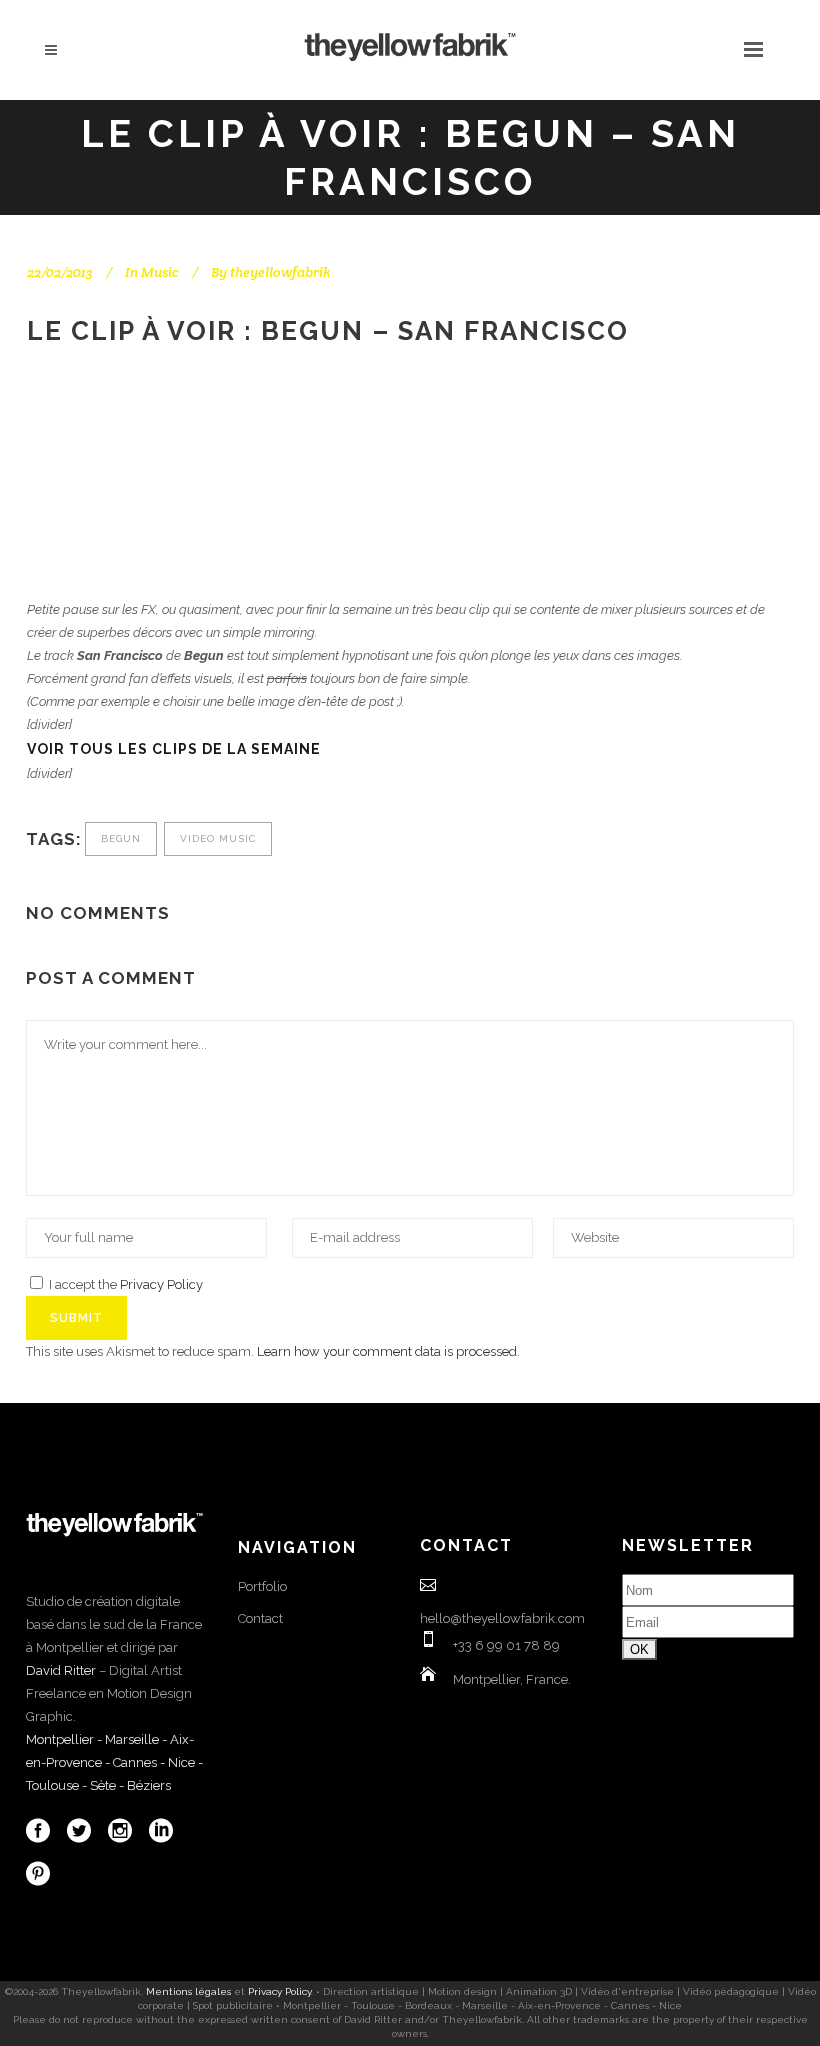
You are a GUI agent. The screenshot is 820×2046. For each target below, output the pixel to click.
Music (160, 272)
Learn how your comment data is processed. (388, 1351)
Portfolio (262, 1586)
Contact (260, 1618)
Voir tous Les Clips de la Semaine (174, 749)
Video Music (218, 838)
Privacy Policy (161, 1284)
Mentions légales (188, 1991)
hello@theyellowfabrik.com (502, 1618)
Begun (121, 838)
